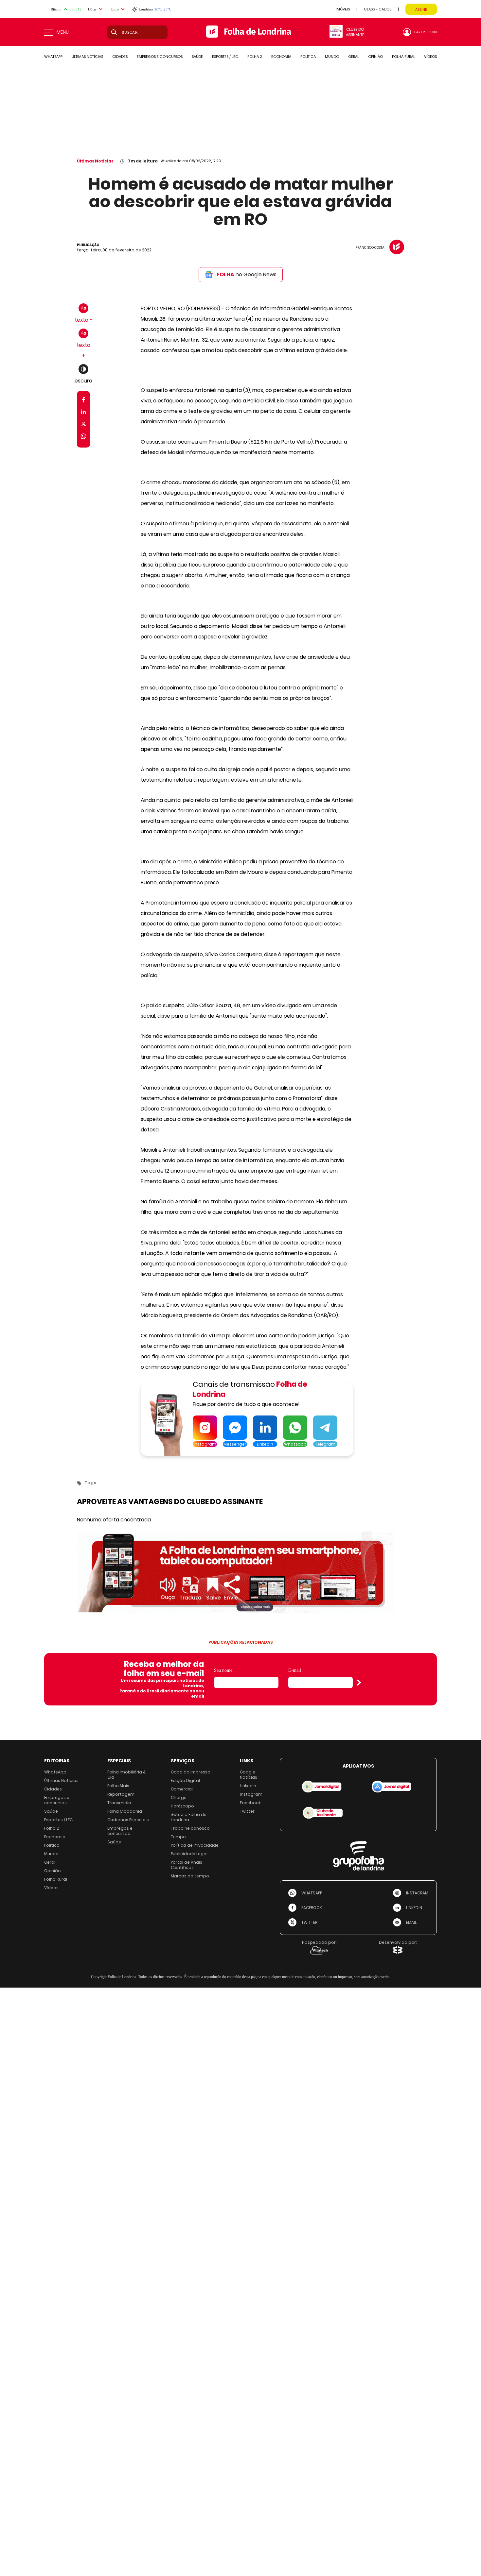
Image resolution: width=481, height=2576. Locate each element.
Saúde (51, 1811)
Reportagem (121, 1794)
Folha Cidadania (125, 1811)
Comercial (182, 1789)
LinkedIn (248, 1786)
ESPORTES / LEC (225, 57)
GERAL (354, 57)
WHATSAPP (53, 57)
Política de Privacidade (195, 1845)
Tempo (178, 1837)
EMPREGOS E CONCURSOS (160, 57)
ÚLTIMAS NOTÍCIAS (87, 57)
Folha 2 (52, 1828)
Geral (50, 1862)
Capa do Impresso (191, 1772)
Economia (55, 1837)
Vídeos (51, 1888)
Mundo (51, 1854)
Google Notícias (249, 1775)
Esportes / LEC (58, 1820)
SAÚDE (197, 57)
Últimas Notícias (95, 161)
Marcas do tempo (190, 1876)
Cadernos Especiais (128, 1820)
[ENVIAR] (359, 1683)
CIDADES (120, 57)
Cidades (53, 1789)
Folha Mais (118, 1786)
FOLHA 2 (255, 57)
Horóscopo (182, 1806)
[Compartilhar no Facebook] (84, 401)
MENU (63, 32)
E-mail (295, 1670)
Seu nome (223, 1670)
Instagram (251, 1794)
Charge (179, 1797)
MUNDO (332, 57)
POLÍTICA (308, 57)
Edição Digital (185, 1780)
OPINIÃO (375, 57)
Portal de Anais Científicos (187, 1865)
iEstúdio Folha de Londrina (189, 1817)
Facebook (250, 1803)
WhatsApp (55, 1772)
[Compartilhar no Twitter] (84, 425)
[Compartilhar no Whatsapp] (83, 437)
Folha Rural (56, 1879)
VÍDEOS (430, 57)
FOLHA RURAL (403, 57)
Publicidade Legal (189, 1854)
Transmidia (119, 1803)
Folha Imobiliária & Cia (127, 1775)
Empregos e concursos (57, 1800)
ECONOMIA (281, 57)
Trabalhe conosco (190, 1828)
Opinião (53, 1871)
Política (52, 1845)
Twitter (247, 1811)
